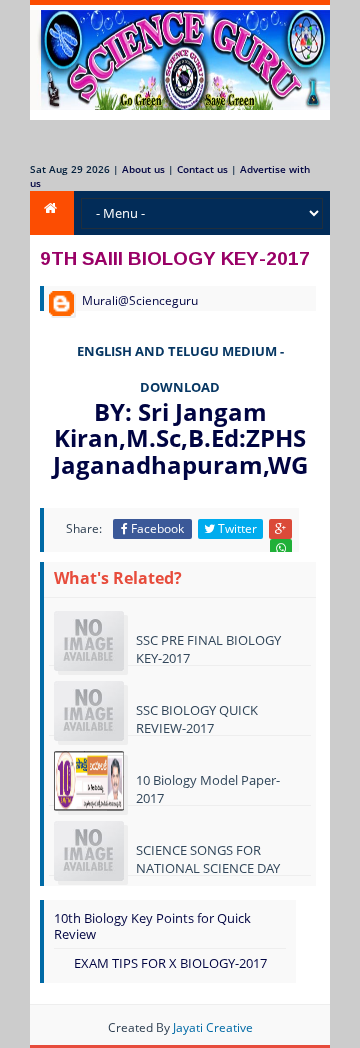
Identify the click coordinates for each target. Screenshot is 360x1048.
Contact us (202, 169)
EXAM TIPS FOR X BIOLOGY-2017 (170, 963)
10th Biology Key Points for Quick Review (152, 926)
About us (143, 169)
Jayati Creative (213, 1027)
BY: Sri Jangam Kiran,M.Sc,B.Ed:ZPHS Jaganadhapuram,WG (180, 438)
